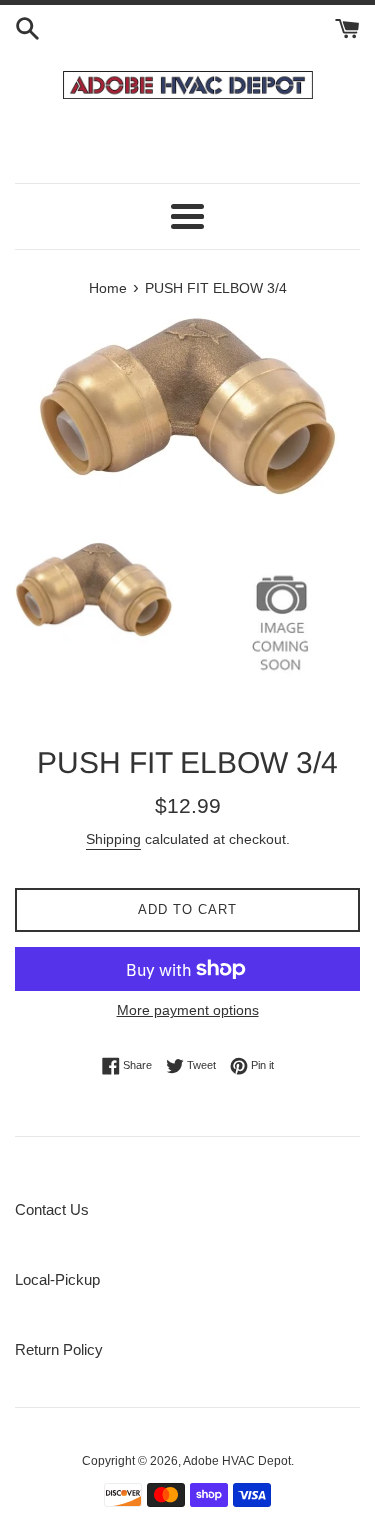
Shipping (113, 839)
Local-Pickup (57, 1279)
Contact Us (52, 1209)
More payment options (188, 1010)
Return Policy (59, 1349)
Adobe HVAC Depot (237, 1461)
